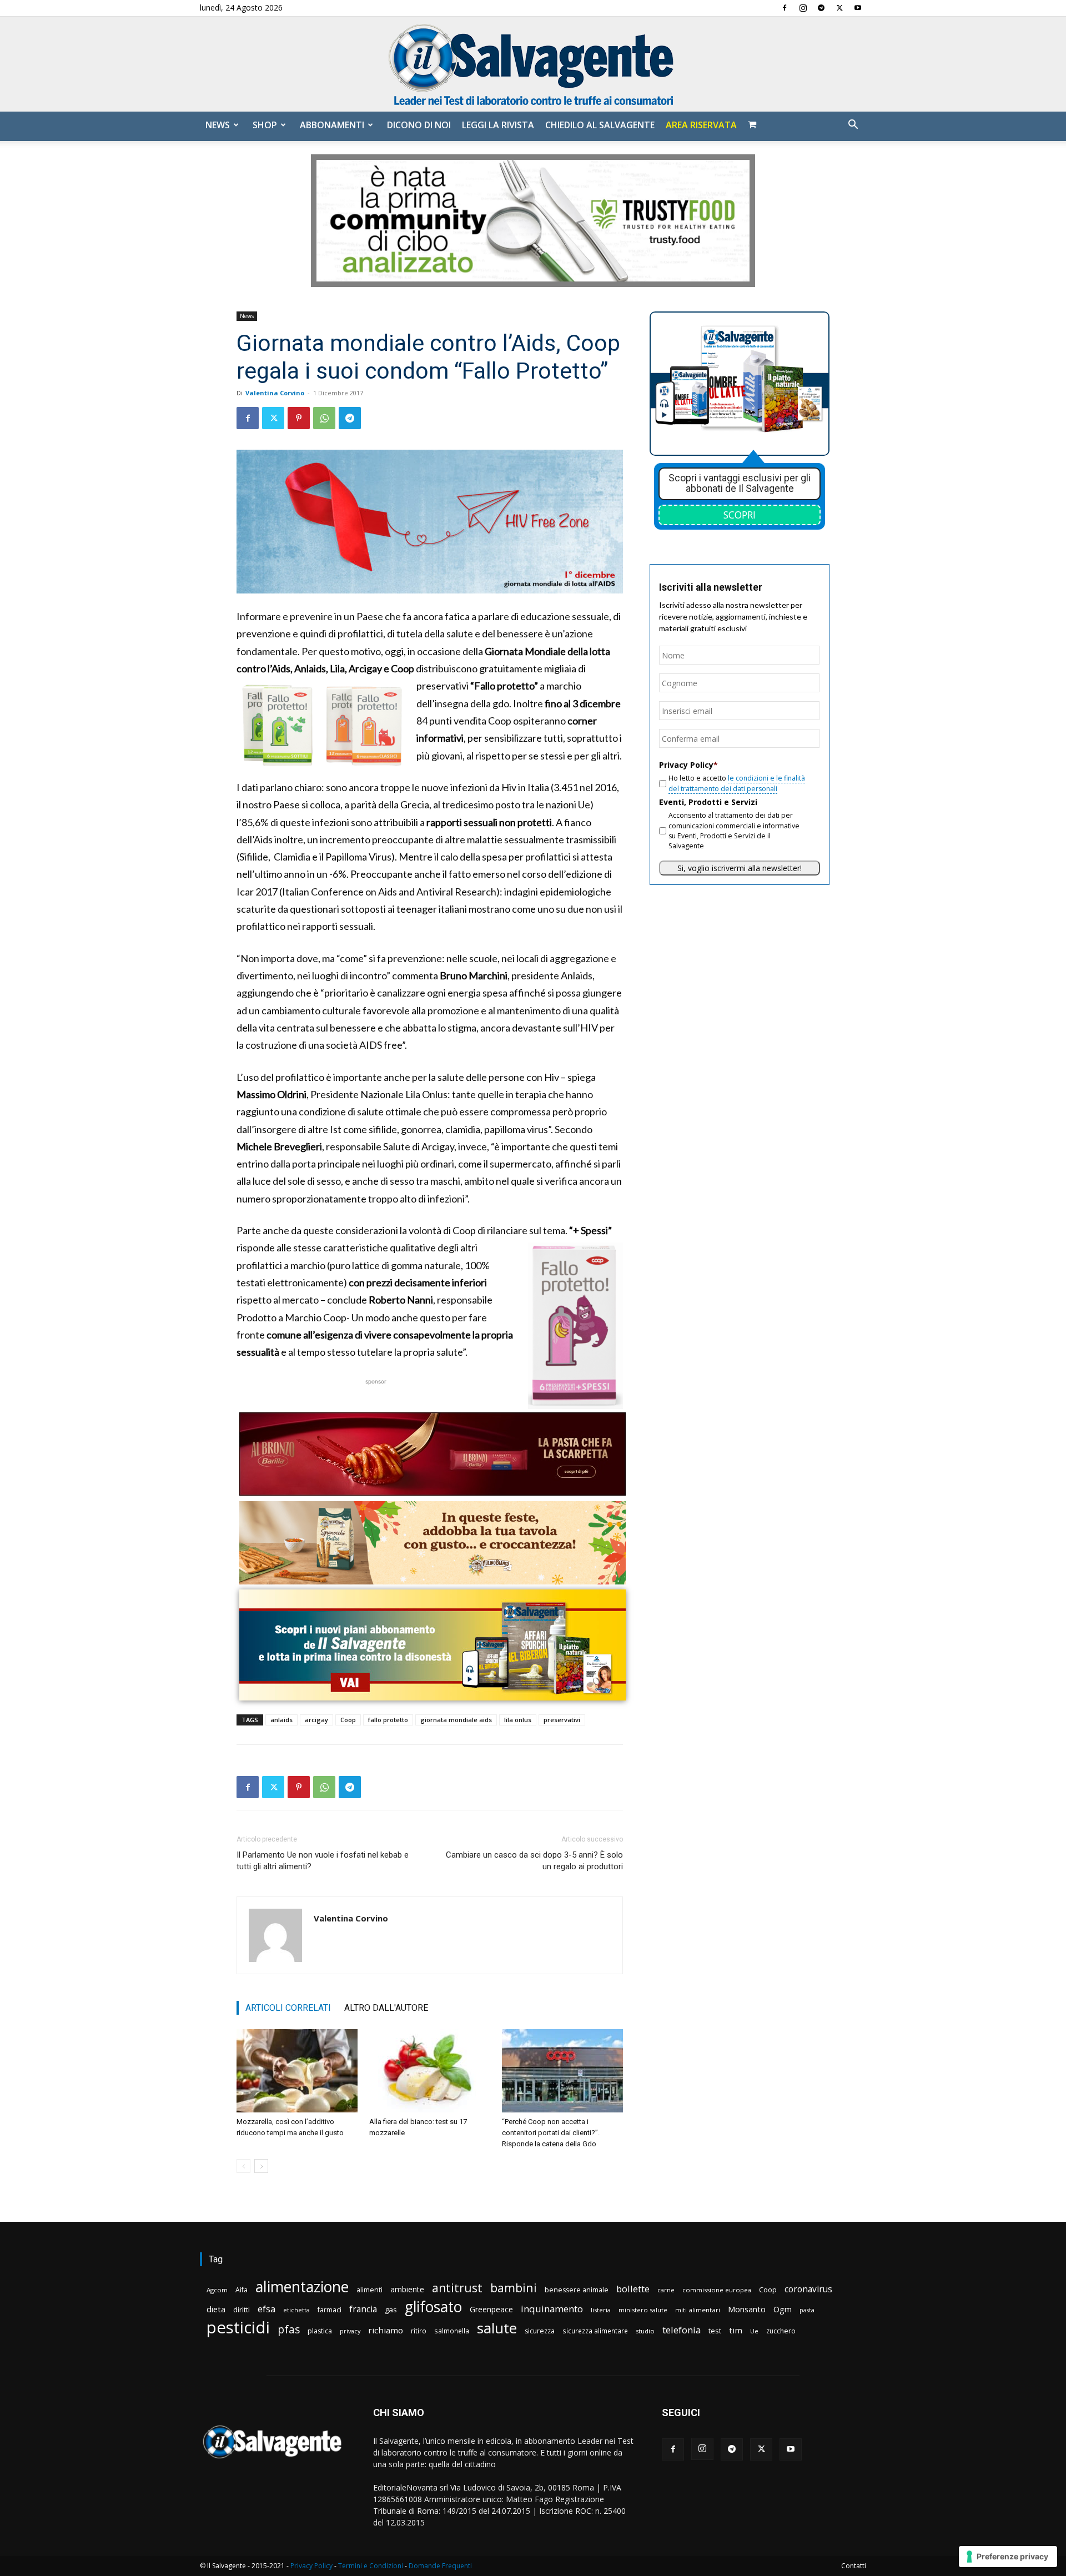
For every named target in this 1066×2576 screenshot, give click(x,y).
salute (497, 2328)
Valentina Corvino (275, 393)
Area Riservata (701, 125)
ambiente (407, 2289)
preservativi (562, 1720)
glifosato (433, 2307)
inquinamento (552, 2309)
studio (645, 2331)
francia (363, 2309)
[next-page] (261, 2166)
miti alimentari (698, 2310)
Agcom (217, 2290)
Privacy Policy (311, 2566)
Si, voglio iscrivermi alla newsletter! (740, 868)
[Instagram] (803, 8)
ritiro (419, 2331)
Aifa (242, 2290)
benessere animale (577, 2290)
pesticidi (238, 2328)
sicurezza (540, 2331)
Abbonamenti (332, 125)
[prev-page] (243, 2166)
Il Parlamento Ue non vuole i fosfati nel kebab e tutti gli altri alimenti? (323, 1861)
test (715, 2331)
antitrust (457, 2288)
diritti (242, 2310)
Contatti (854, 2566)
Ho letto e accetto (737, 783)
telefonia (682, 2330)
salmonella (452, 2331)
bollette (633, 2289)
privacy (350, 2331)
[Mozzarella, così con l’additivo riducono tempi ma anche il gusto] (297, 2071)
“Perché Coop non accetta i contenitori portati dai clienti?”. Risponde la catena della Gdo (551, 2133)
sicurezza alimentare (595, 2331)
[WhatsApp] (324, 418)
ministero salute (643, 2310)
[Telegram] (821, 8)
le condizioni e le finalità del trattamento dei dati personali (737, 783)
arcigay (316, 1720)
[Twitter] (839, 8)
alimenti (369, 2290)
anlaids (281, 1720)
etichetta (296, 2310)
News (218, 125)
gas (391, 2310)
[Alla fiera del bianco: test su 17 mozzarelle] (430, 2071)
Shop (265, 125)
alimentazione (302, 2286)
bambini (514, 2288)
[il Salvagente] (533, 64)
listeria (601, 2310)
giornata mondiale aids (456, 1720)
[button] (853, 126)
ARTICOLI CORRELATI (288, 2008)
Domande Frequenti (440, 2566)
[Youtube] (858, 8)
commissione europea (717, 2290)
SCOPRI (740, 515)
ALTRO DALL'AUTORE (386, 2008)
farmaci (330, 2310)
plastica (320, 2331)
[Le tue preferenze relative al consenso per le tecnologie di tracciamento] (1008, 2557)
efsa (266, 2309)
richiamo (386, 2330)
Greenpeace (491, 2309)
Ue (754, 2331)
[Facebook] (785, 8)
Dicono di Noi (419, 125)
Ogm (783, 2309)
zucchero (781, 2331)
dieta (216, 2309)
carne (666, 2290)
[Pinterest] (299, 418)
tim (736, 2330)
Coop (348, 1720)
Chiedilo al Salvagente (600, 125)
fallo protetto (388, 1720)
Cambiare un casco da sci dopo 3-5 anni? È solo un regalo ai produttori (534, 1861)
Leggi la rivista (498, 125)
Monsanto (747, 2309)
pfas (289, 2330)
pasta (807, 2310)
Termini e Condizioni (371, 2566)
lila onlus (518, 1720)
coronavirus (808, 2289)
